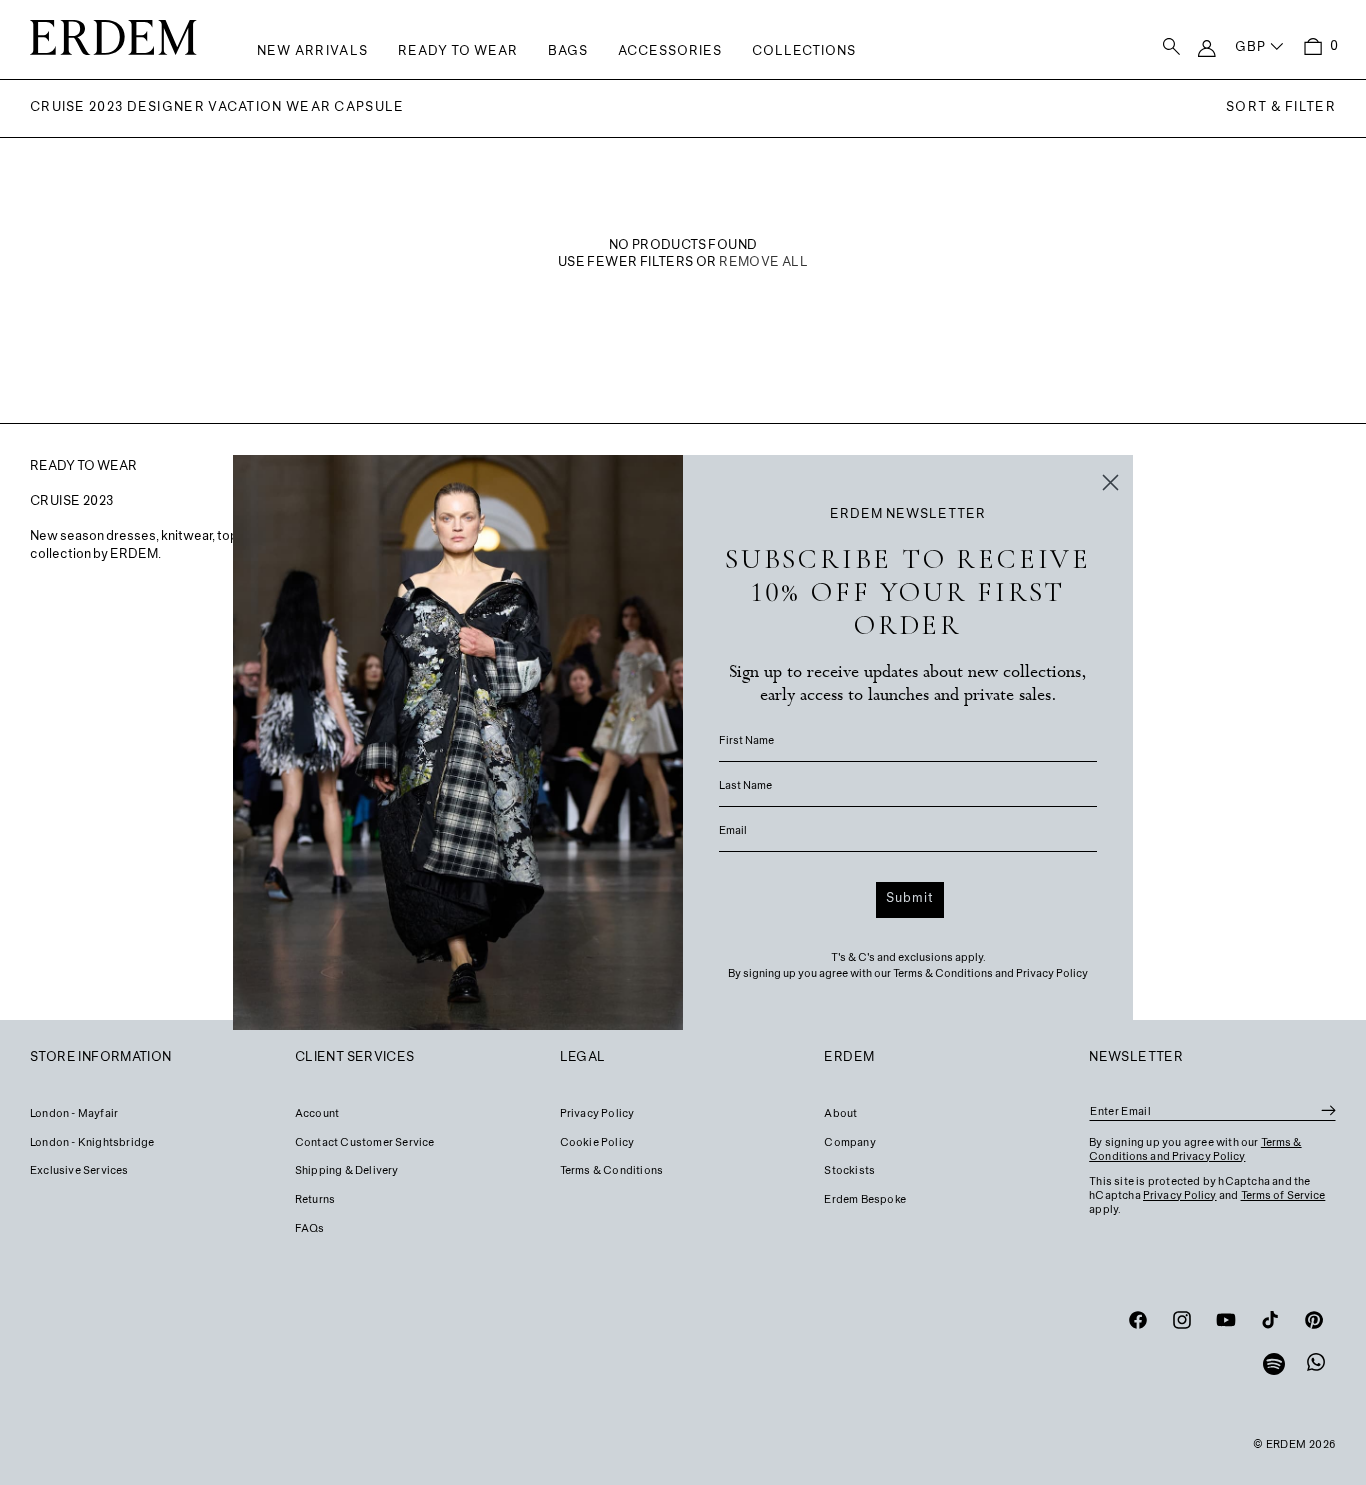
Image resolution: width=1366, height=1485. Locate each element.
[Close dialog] (1110, 482)
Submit (910, 899)
